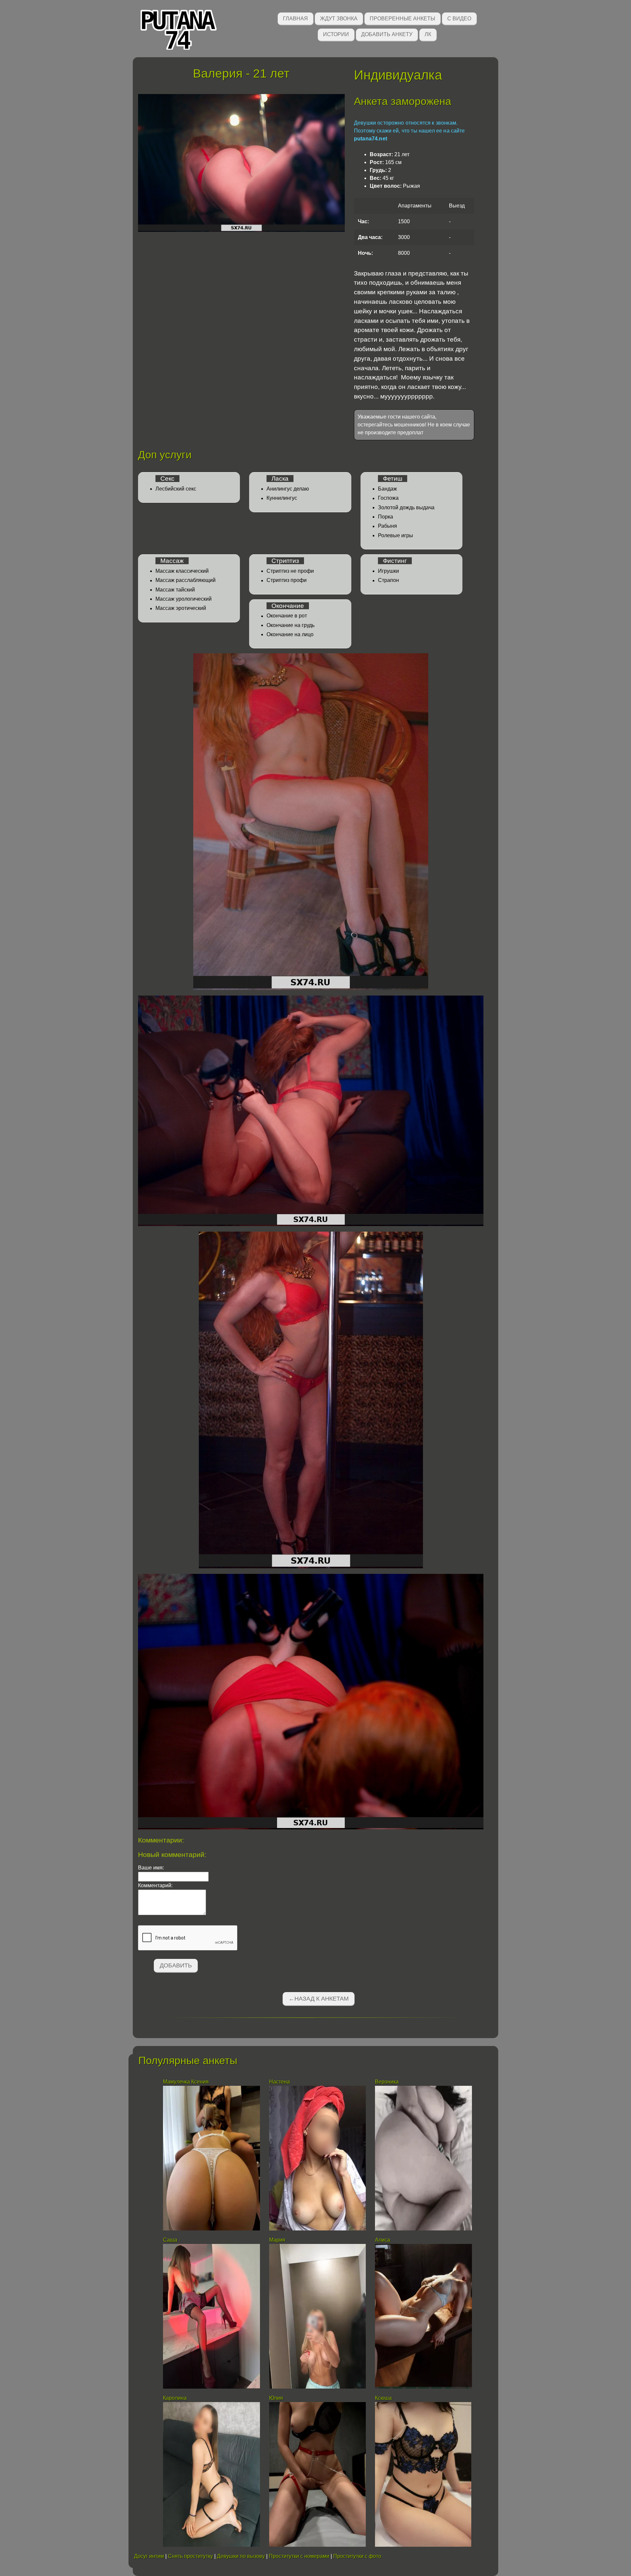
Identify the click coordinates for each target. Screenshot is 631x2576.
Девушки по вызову (241, 2556)
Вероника (387, 2082)
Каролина (175, 2398)
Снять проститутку (190, 2556)
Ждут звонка (339, 19)
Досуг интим (149, 2556)
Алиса (383, 2240)
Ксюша (383, 2398)
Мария (277, 2240)
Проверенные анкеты (402, 19)
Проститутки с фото (357, 2556)
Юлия (276, 2398)
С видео (459, 19)
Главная (295, 19)
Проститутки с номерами (299, 2556)
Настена (280, 2082)
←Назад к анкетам (319, 1999)
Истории (336, 34)
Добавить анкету (387, 34)
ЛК (428, 34)
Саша (170, 2240)
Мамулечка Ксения (186, 2082)
